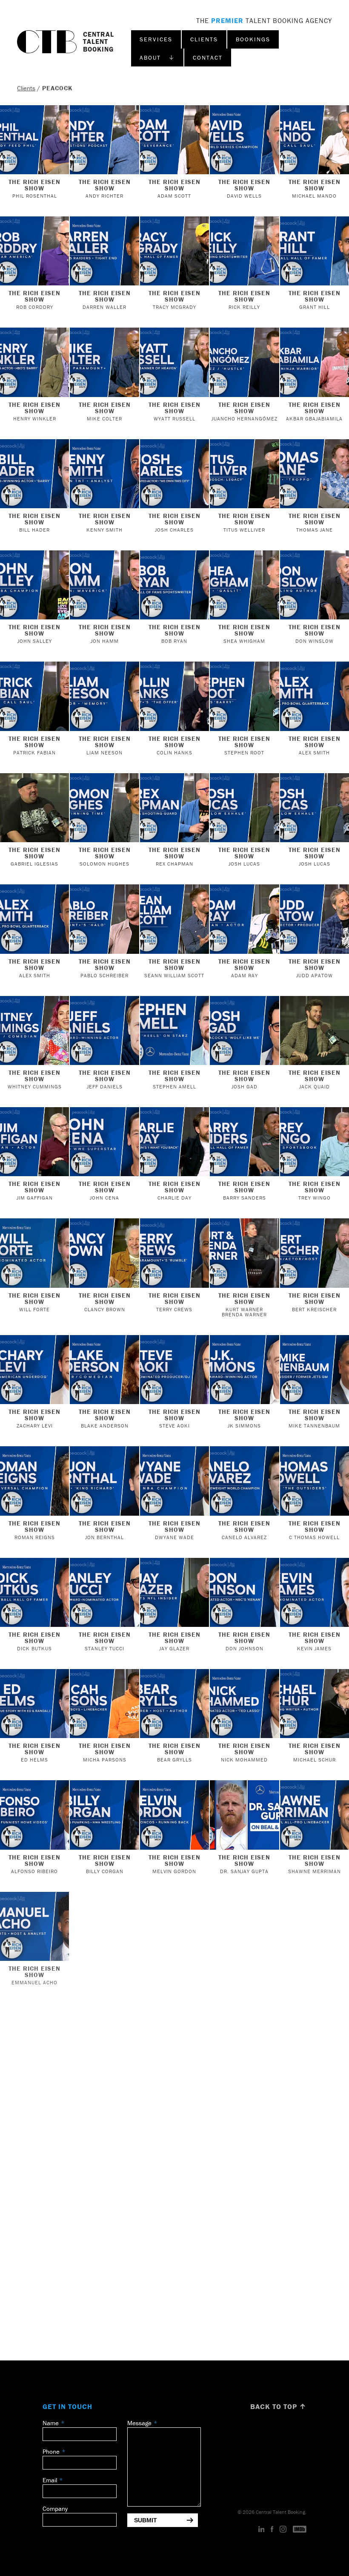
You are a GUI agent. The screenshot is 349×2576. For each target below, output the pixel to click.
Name (51, 2423)
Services (156, 39)
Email (50, 2480)
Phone (51, 2451)
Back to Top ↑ (278, 2406)
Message (139, 2423)
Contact (208, 58)
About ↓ (157, 58)
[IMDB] (300, 2530)
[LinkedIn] (262, 2530)
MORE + (174, 2351)
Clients (204, 39)
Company (55, 2508)
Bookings (253, 39)
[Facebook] (272, 2530)
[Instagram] (283, 2530)
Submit (146, 2520)
